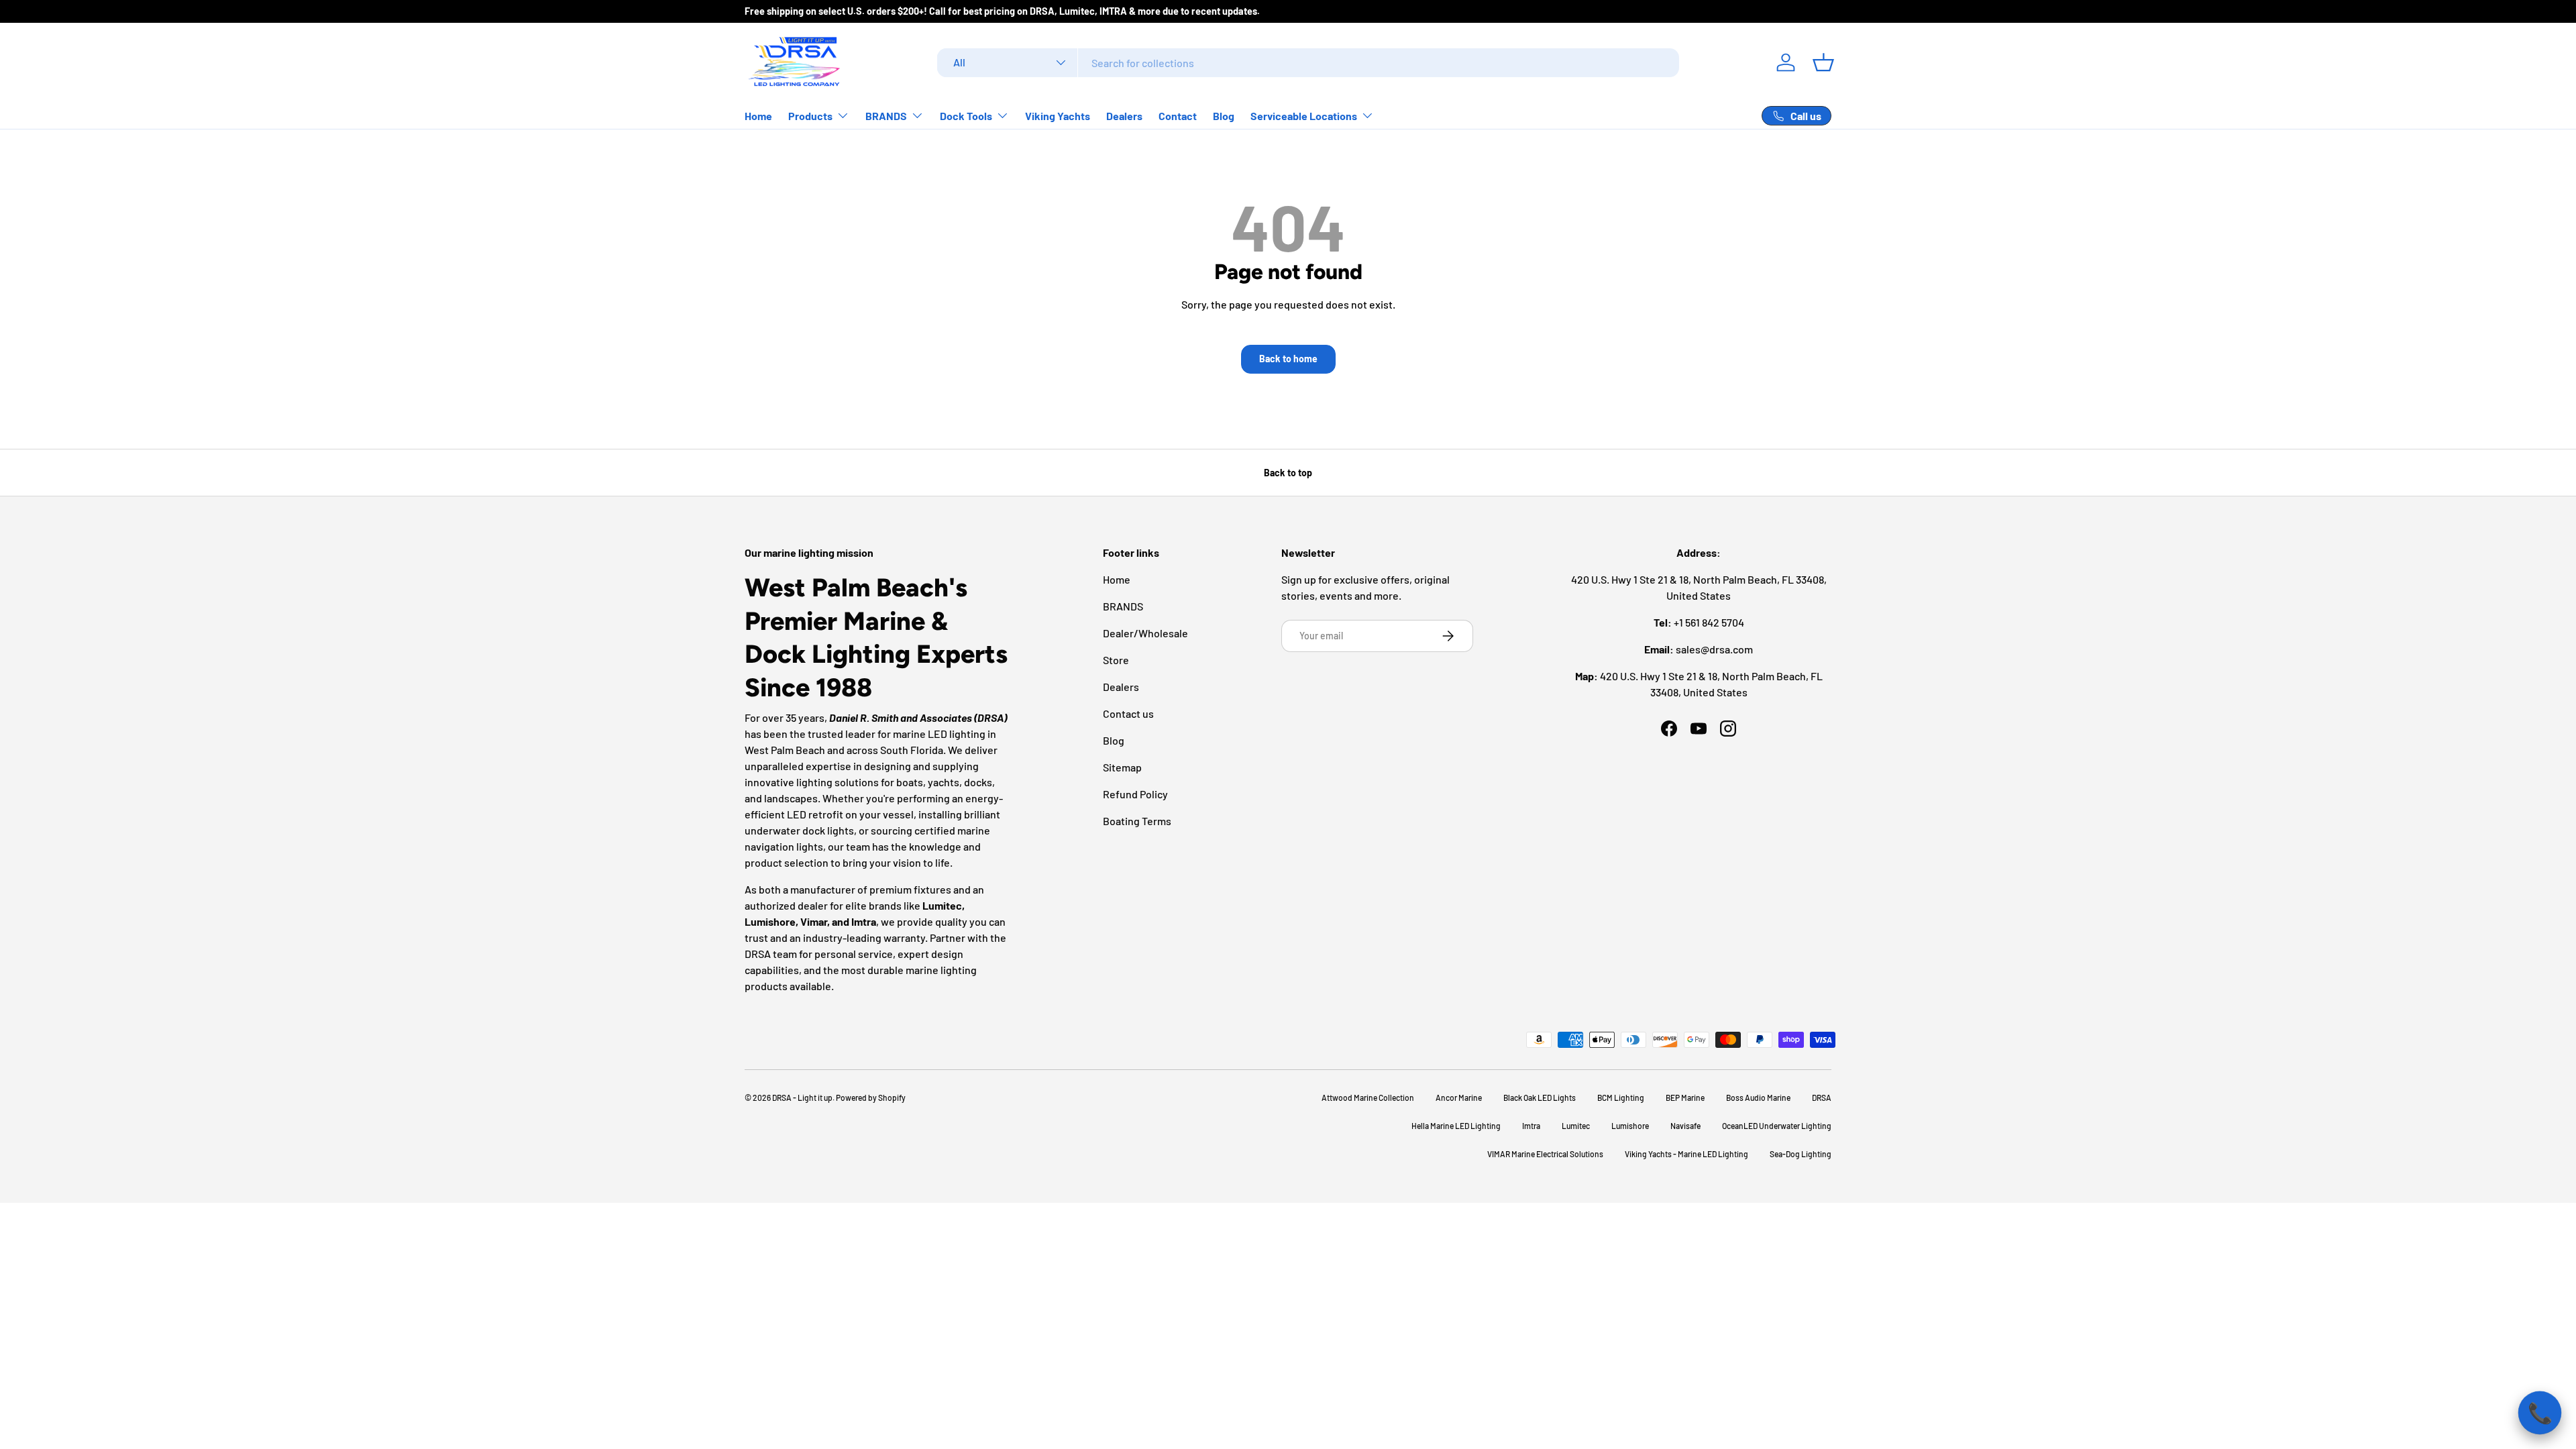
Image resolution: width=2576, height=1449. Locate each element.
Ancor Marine (1459, 1097)
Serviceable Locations (1304, 116)
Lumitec (1576, 1126)
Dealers (1124, 116)
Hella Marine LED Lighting (1456, 1126)
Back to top (1288, 473)
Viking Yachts (1058, 116)
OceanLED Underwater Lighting (1777, 1126)
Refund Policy (1135, 794)
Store (1116, 660)
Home (758, 116)
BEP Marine (1685, 1097)
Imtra (1531, 1126)
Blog (1224, 116)
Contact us (1128, 713)
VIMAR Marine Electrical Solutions (1545, 1154)
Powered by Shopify (871, 1097)
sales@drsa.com (1714, 649)
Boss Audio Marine (1758, 1097)
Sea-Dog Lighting (1801, 1154)
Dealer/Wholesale (1145, 633)
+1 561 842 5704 (1709, 622)
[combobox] (1308, 63)
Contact (1178, 116)
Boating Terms (1137, 821)
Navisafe (1685, 1126)
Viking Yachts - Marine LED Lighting (1686, 1154)
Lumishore (1630, 1126)
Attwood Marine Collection (1368, 1097)
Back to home (1288, 359)
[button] (1823, 62)
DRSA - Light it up (802, 1097)
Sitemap (1122, 767)
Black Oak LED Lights (1540, 1097)
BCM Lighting (1621, 1097)
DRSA (1822, 1097)
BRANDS (886, 116)
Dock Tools (966, 116)
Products (810, 116)
